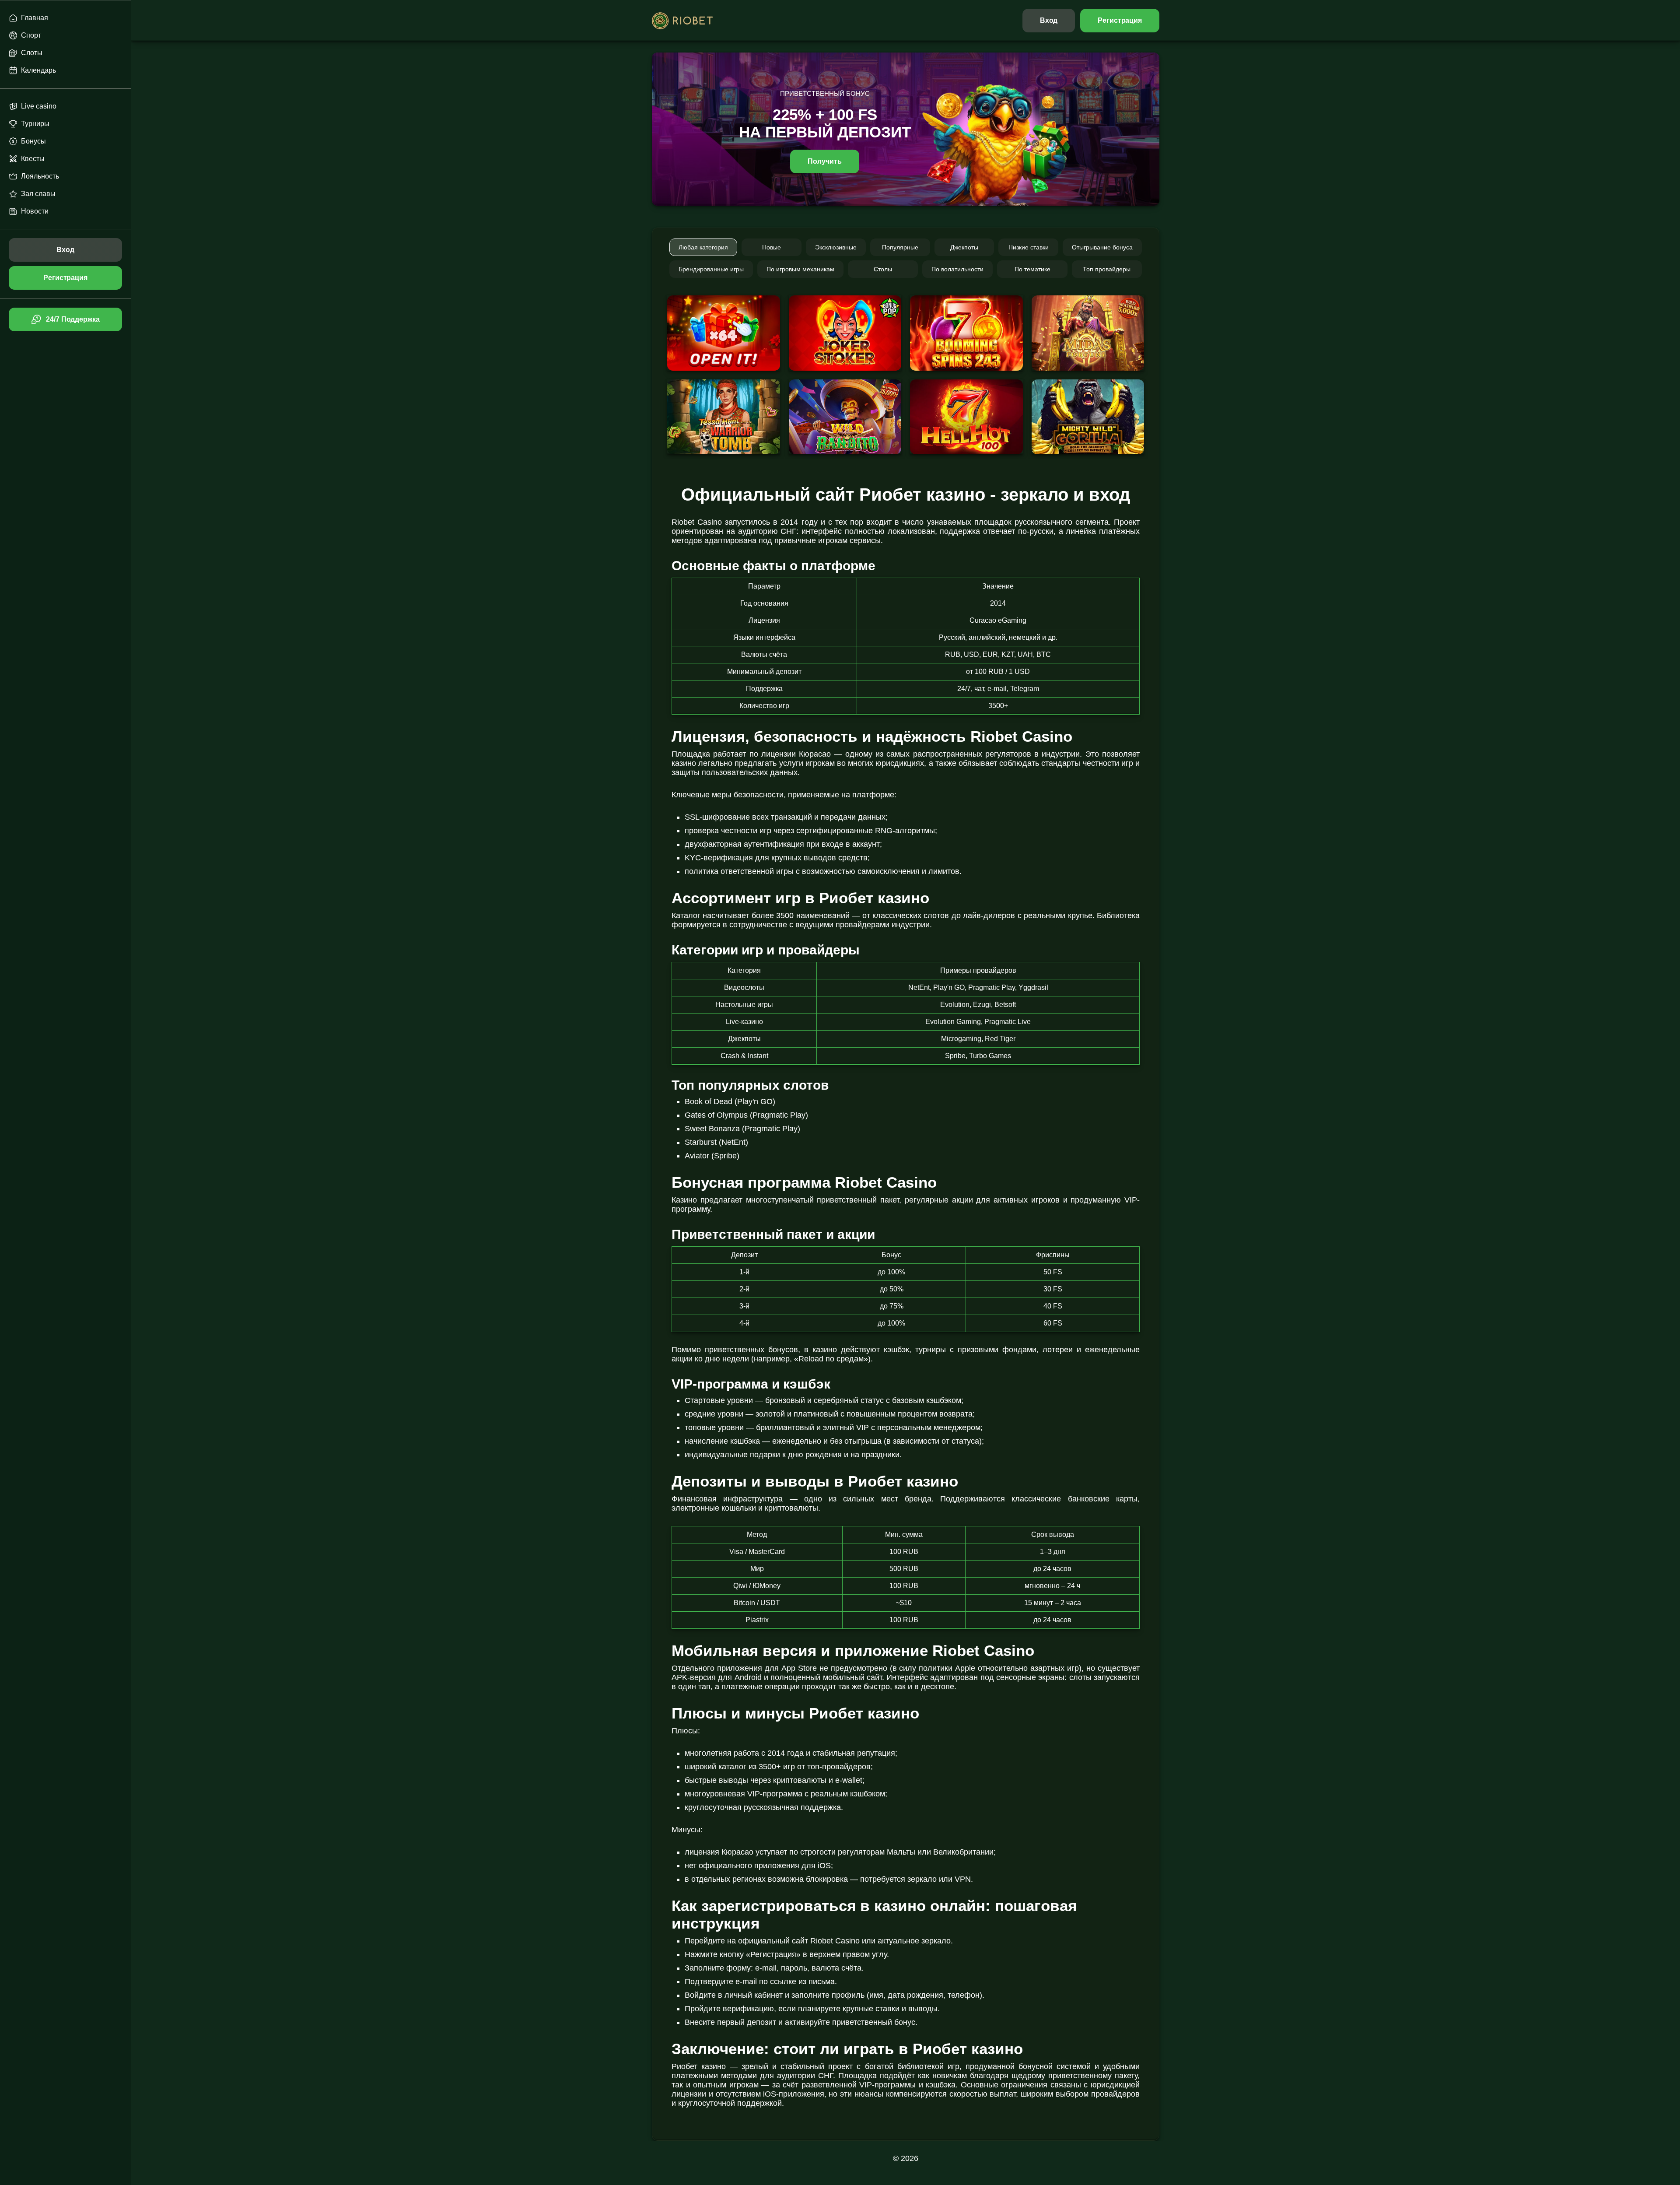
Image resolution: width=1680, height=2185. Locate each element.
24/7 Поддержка (73, 319)
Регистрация (1120, 20)
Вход (1049, 20)
